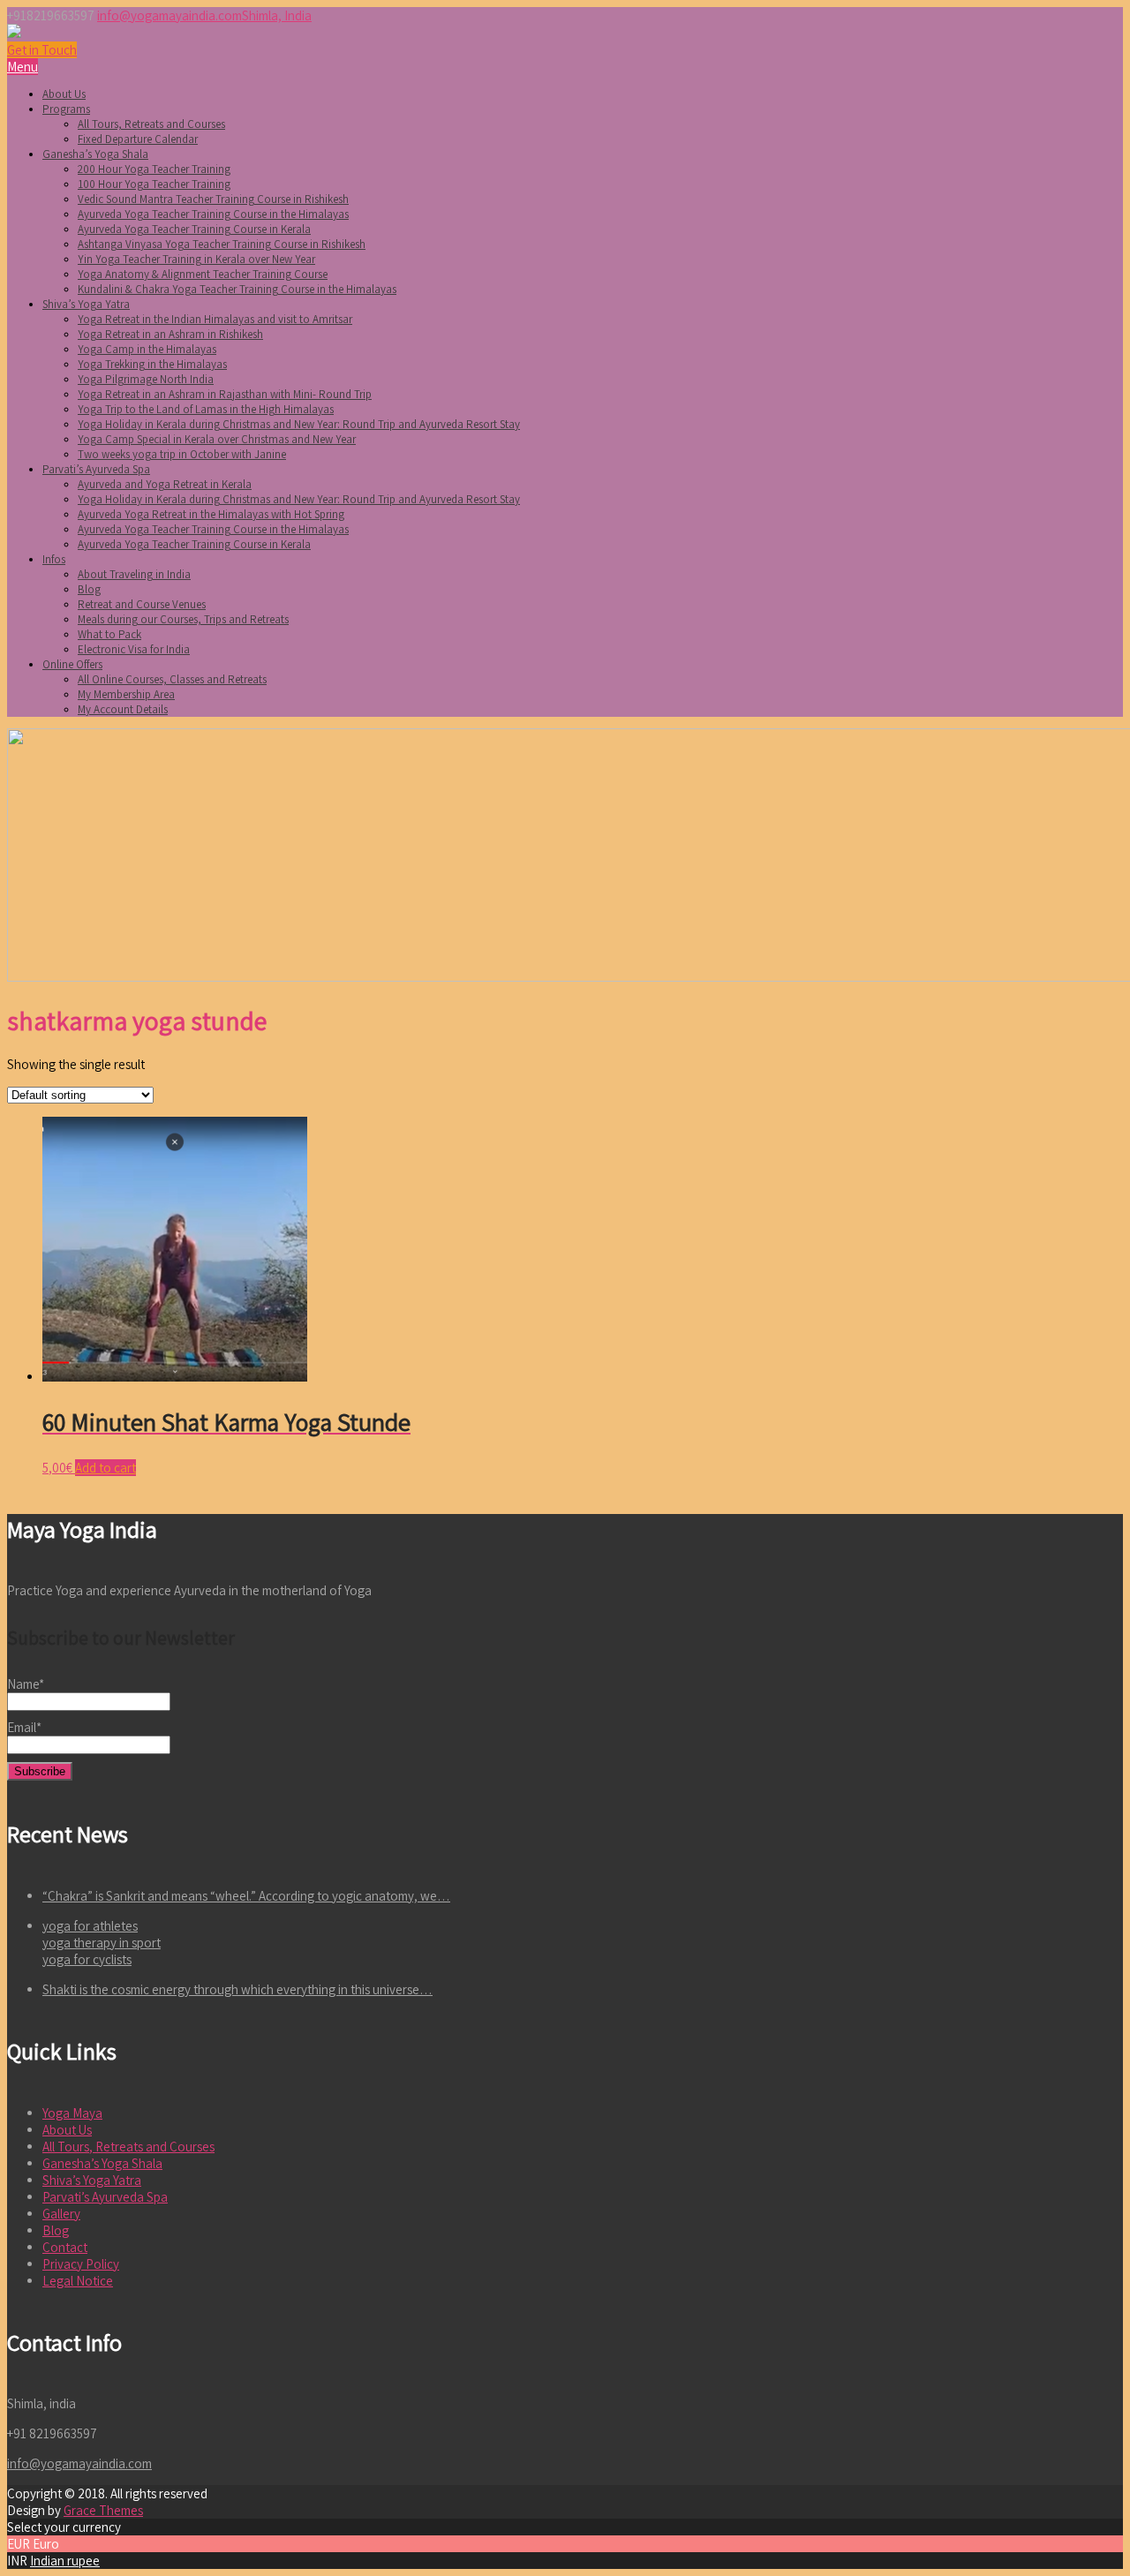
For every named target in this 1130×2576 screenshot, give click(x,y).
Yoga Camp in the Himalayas (147, 349)
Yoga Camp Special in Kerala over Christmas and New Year (217, 439)
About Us (64, 94)
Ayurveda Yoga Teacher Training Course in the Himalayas (213, 214)
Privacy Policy (81, 2264)
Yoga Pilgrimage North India (146, 379)
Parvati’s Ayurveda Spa (96, 469)
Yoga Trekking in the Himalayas (152, 364)
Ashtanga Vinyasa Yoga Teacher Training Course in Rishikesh (222, 244)
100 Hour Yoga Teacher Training (154, 184)
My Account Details (123, 709)
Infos (54, 559)
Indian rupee (65, 2561)
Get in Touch (42, 50)
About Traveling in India (134, 574)
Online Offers (72, 664)
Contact (65, 2247)
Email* (24, 1727)
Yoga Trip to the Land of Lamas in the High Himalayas (206, 409)
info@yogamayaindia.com (169, 15)
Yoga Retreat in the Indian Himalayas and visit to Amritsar (215, 319)
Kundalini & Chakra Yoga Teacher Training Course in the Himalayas (237, 289)
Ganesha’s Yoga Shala (95, 154)
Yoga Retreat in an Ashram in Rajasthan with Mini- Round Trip (225, 394)
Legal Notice (78, 2281)
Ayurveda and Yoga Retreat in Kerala (165, 484)
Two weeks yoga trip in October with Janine (182, 454)
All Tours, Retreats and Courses (151, 124)
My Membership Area (126, 694)
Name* (26, 1684)
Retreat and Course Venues (142, 604)
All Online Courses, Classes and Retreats (172, 679)
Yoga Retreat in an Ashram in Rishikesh (170, 334)
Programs (66, 109)
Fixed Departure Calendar (138, 139)
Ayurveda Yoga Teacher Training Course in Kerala (194, 229)
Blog (89, 589)
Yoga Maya (72, 2113)
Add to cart (105, 1468)
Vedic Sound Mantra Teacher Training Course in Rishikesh (213, 199)
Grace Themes (103, 2510)
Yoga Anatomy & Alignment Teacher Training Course (203, 274)
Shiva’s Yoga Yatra (86, 304)
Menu (23, 67)
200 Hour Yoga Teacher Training (154, 169)
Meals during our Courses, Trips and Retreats (183, 619)
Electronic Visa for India (134, 649)
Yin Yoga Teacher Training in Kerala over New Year (196, 259)
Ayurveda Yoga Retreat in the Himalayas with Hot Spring (211, 514)
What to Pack (109, 634)
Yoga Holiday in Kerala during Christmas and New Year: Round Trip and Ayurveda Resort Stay (299, 424)
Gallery (61, 2214)
